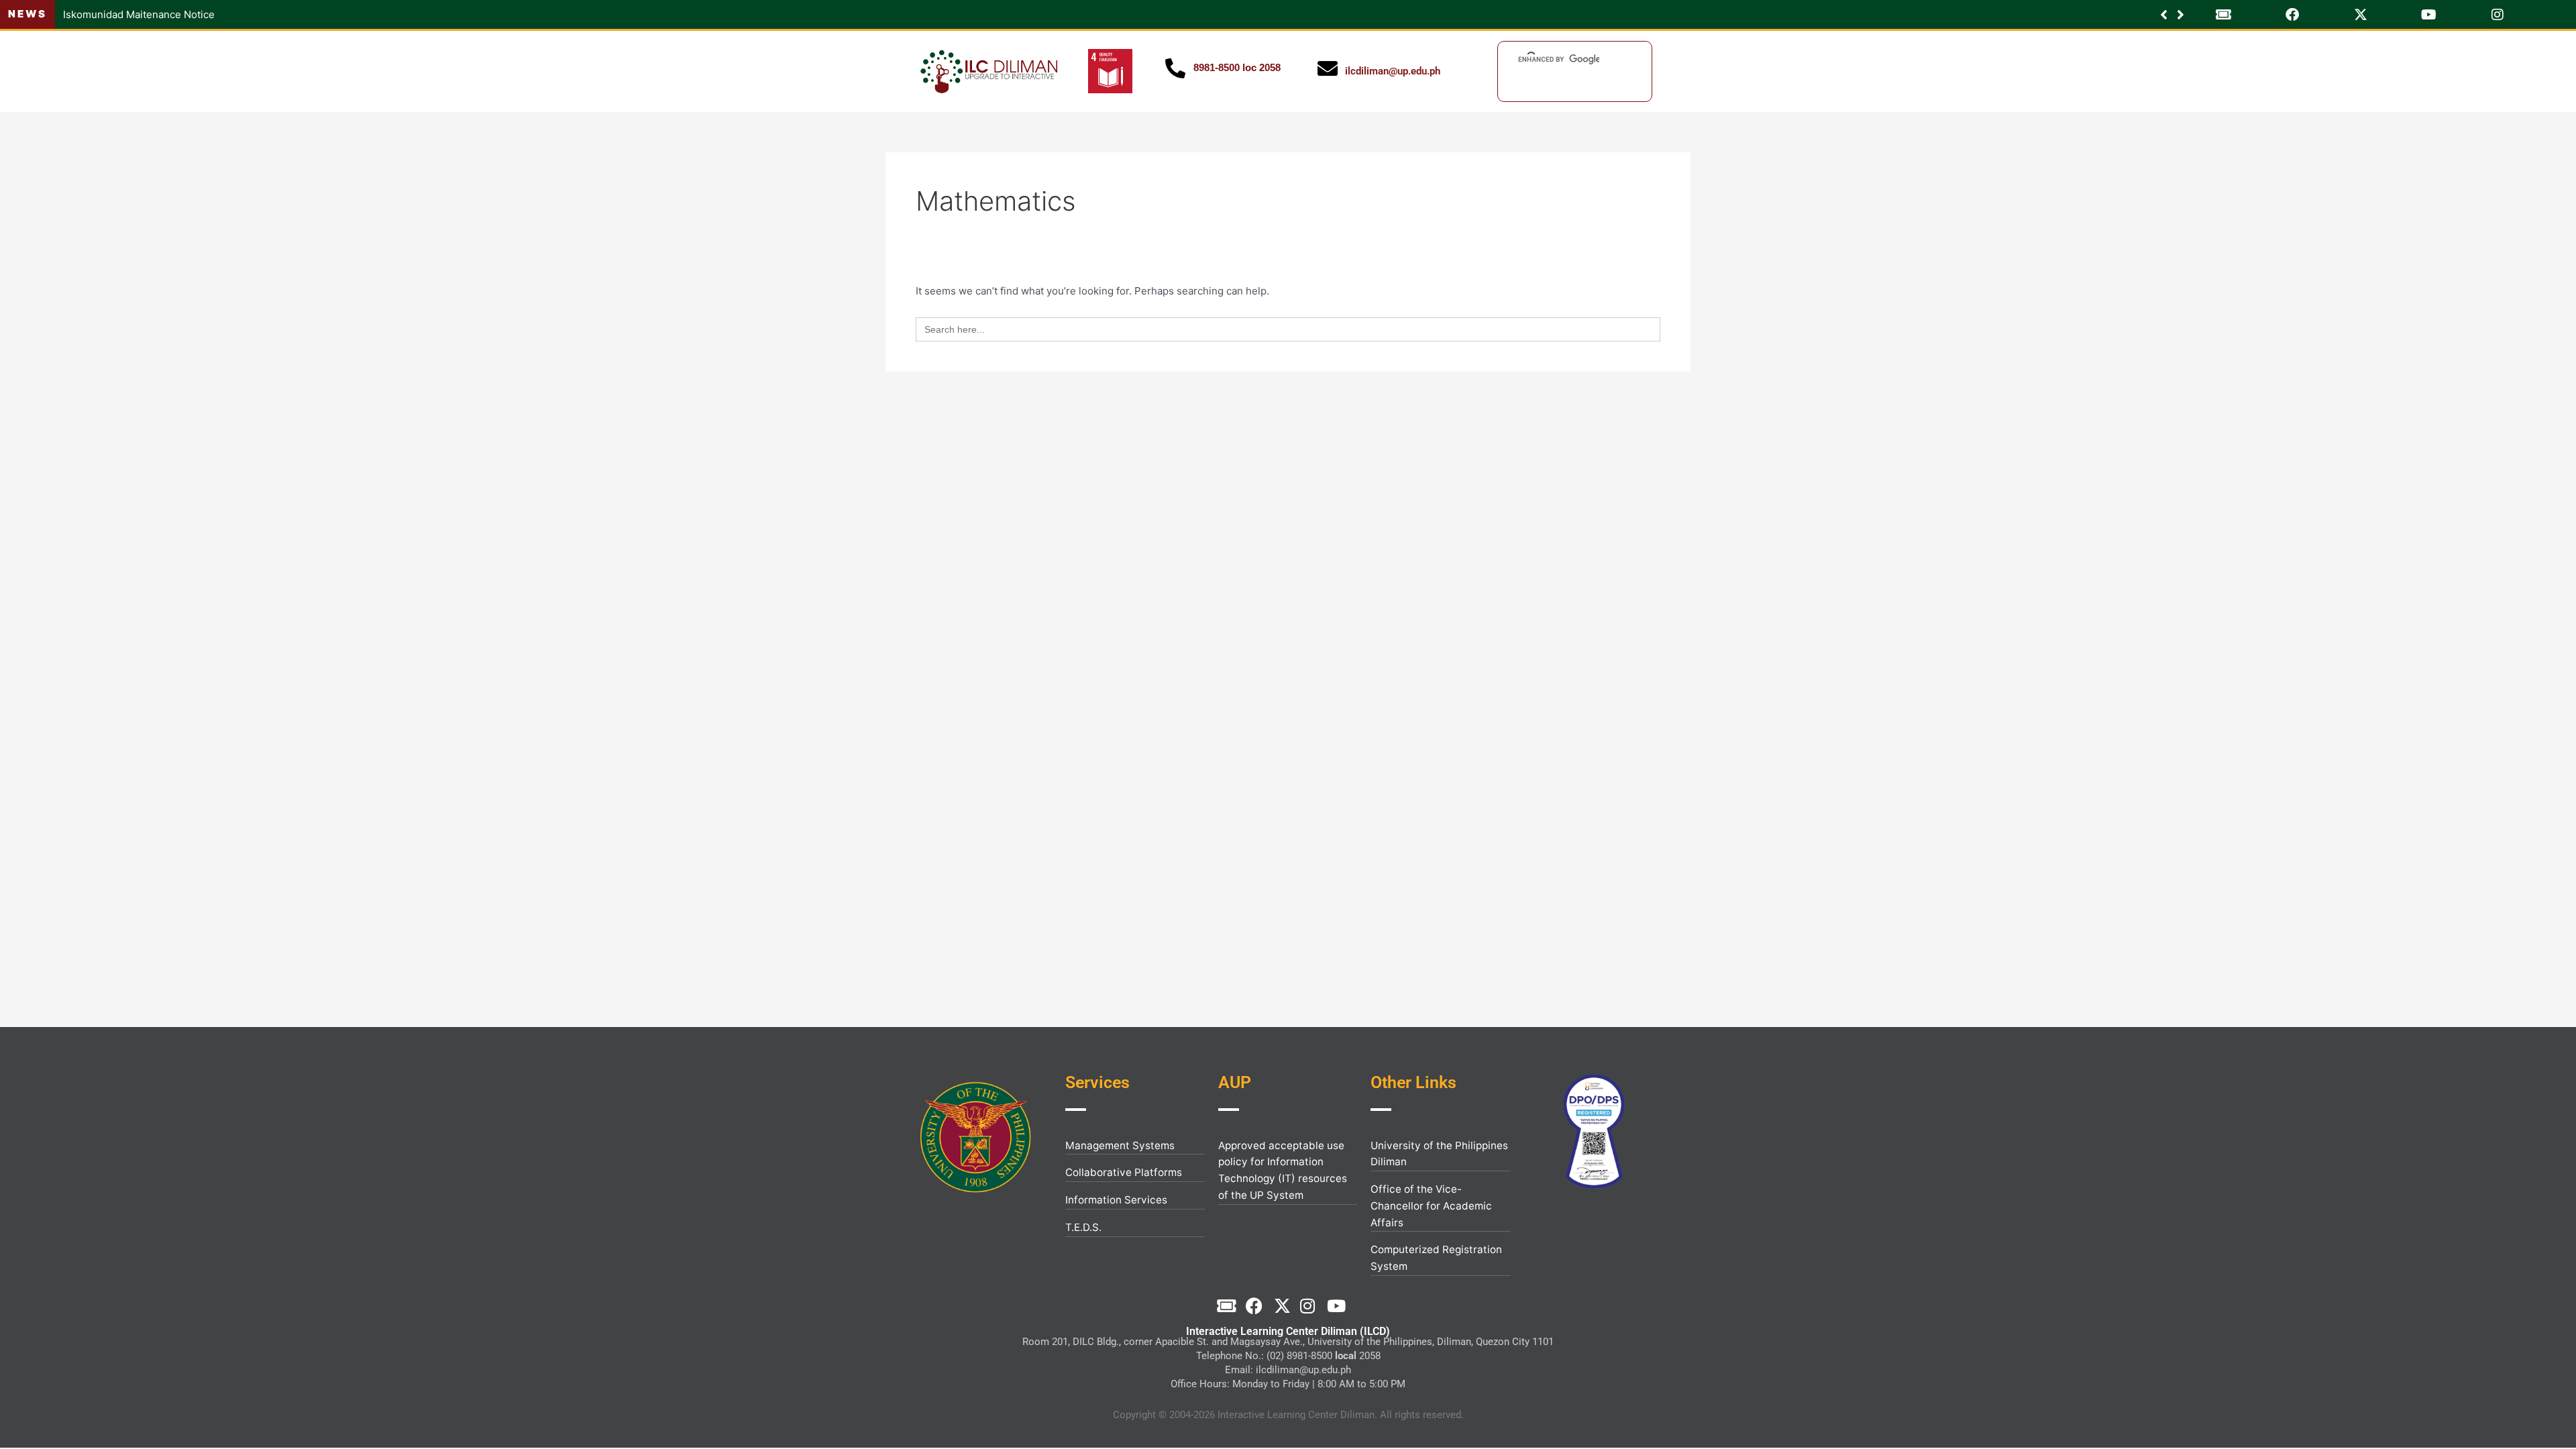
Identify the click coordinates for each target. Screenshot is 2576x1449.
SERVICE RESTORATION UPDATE (142, 14)
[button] (2181, 15)
